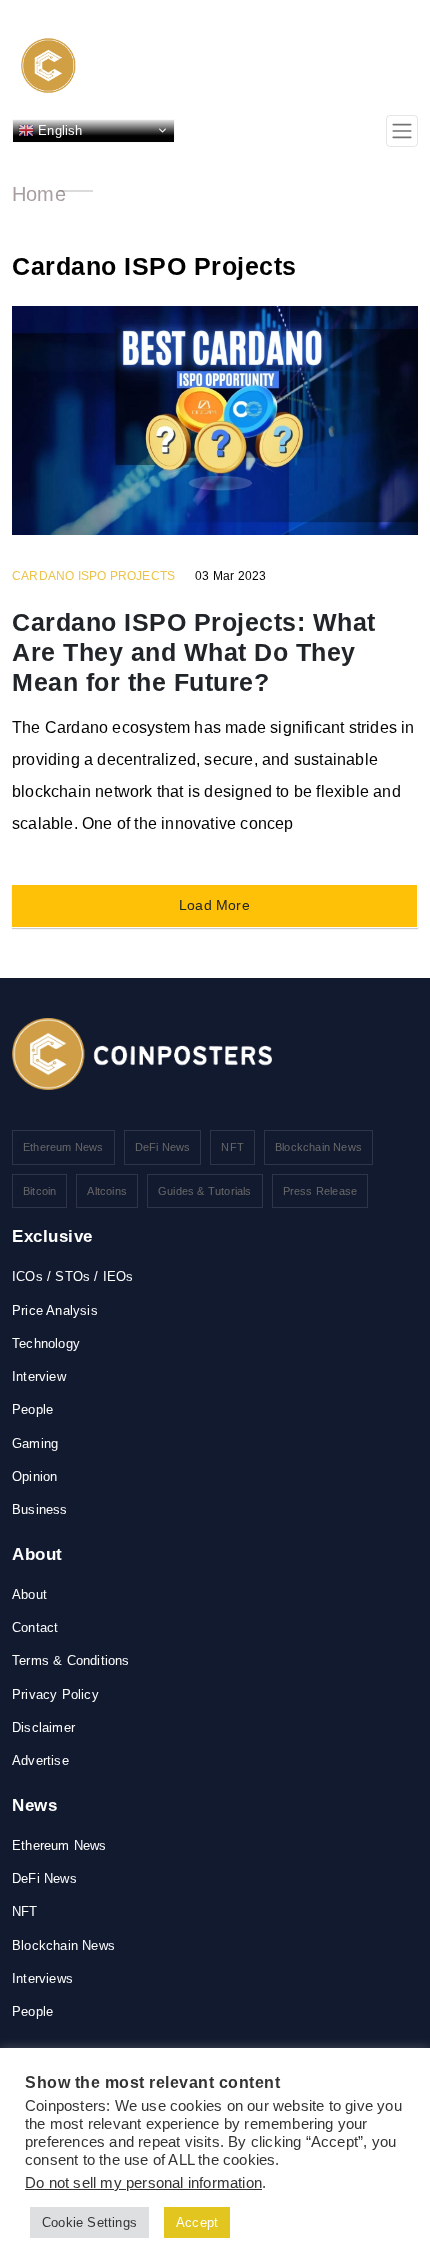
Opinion (34, 1476)
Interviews (42, 1978)
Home (39, 194)
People (32, 1409)
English (58, 129)
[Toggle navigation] (402, 131)
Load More (214, 905)
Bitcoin (39, 1191)
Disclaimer (43, 1727)
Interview (39, 1376)
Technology (46, 1343)
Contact (35, 1627)
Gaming (35, 1443)
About (29, 1594)
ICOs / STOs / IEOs (73, 1276)
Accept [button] (197, 2222)
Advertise (40, 1760)
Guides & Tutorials (205, 1191)
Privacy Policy (55, 1694)
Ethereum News (63, 1147)
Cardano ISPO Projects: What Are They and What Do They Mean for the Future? (194, 652)
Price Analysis (55, 1310)
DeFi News (163, 1147)
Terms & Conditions (71, 1660)
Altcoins (107, 1191)
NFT (232, 1147)
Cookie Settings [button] (89, 2222)
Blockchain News (318, 1147)
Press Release (320, 1191)
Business (40, 1509)
